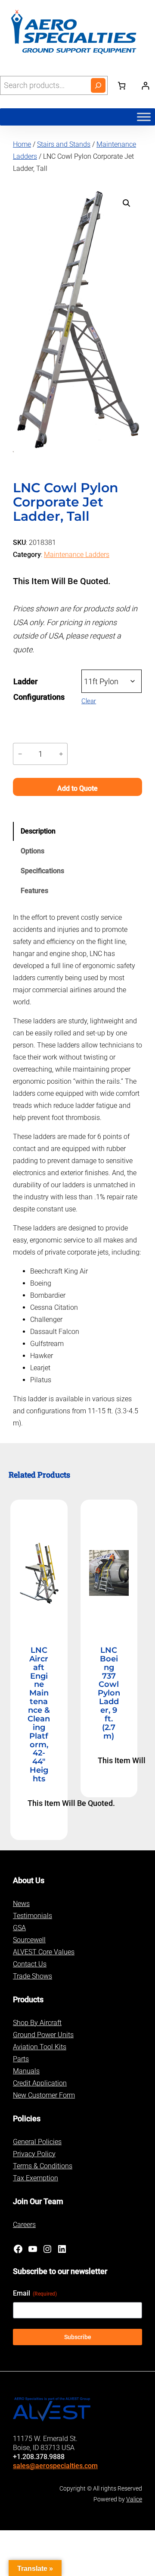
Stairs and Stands (64, 144)
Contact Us (30, 1964)
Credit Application (40, 2083)
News (21, 1904)
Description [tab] (38, 831)
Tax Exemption (36, 2178)
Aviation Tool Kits (40, 2047)
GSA (19, 1928)
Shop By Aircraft (37, 2023)
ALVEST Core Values (44, 1952)
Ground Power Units (43, 2035)
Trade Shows (33, 1976)
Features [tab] (34, 891)
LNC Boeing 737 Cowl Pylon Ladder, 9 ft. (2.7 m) (109, 1694)
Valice (134, 2499)
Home (22, 144)
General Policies (37, 2142)
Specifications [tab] (42, 871)
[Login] (145, 86)
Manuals (26, 2071)
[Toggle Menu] (144, 117)
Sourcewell (29, 1940)
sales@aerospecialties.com (55, 2466)
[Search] (98, 85)
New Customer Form (44, 2095)
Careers (24, 2225)
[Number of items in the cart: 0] (122, 85)
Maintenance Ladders (77, 555)
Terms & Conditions (43, 2166)
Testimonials (33, 1916)
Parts (21, 2059)
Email (35, 2293)
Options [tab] (33, 851)
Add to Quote (77, 788)
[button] (127, 203)
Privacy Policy (34, 2154)
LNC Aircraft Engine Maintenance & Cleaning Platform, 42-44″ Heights (39, 1715)
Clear (89, 701)
